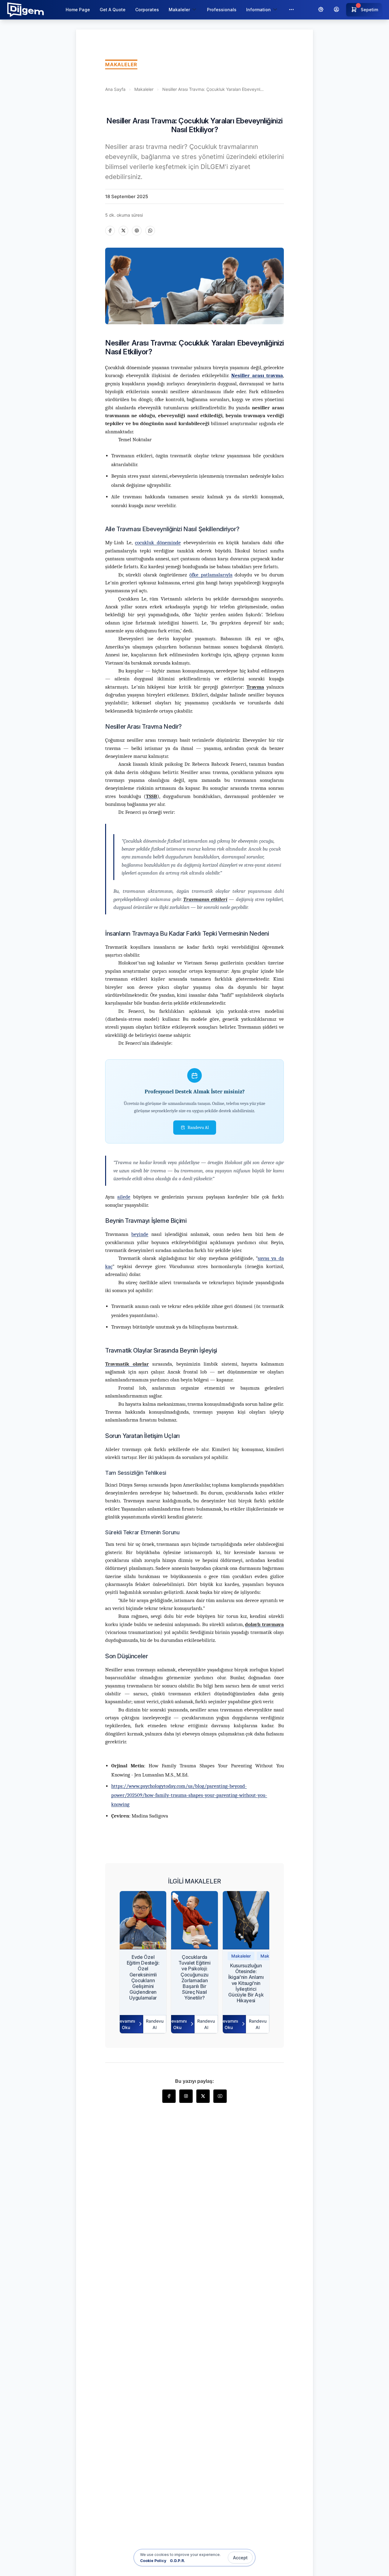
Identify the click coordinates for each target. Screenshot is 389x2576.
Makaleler (144, 89)
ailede (124, 1197)
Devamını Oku (127, 2024)
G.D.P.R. (177, 2561)
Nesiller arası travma (257, 375)
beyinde (140, 1234)
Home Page (78, 10)
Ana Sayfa (115, 89)
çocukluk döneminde (158, 543)
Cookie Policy (153, 2561)
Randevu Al (198, 1127)
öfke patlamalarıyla (211, 575)
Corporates (147, 10)
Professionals (222, 10)
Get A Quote (113, 10)
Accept (240, 2558)
